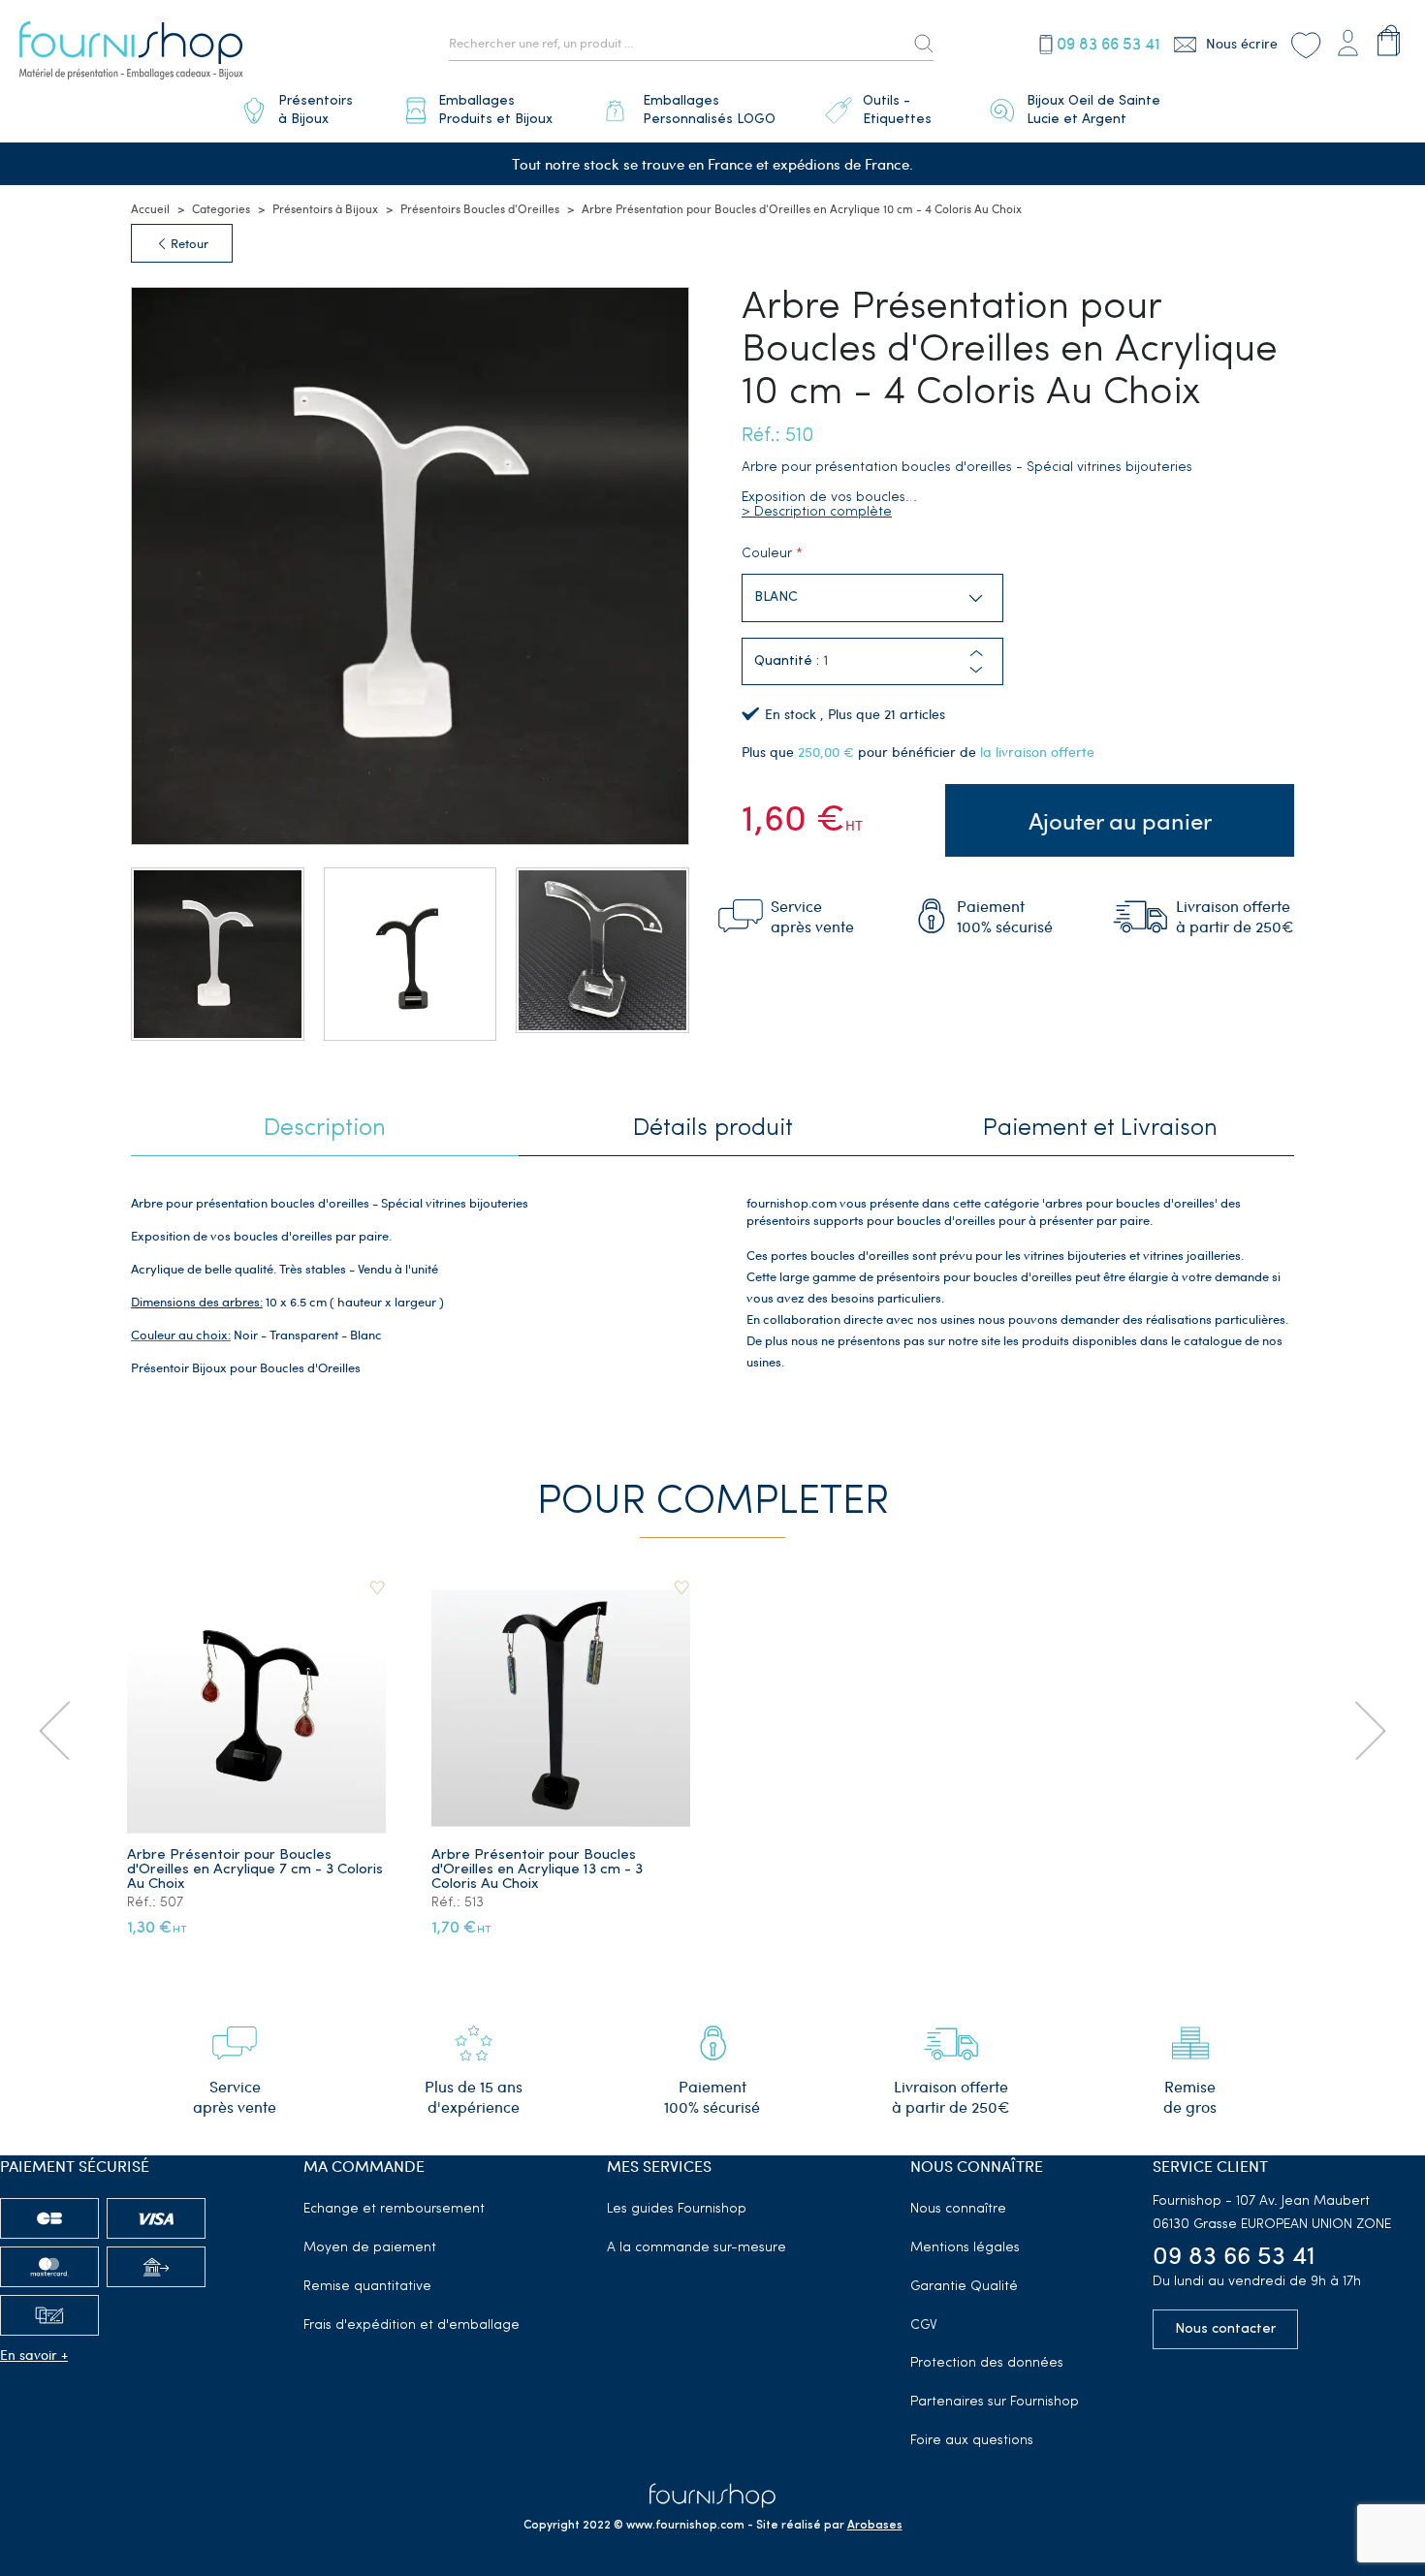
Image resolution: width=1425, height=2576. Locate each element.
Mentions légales (965, 2248)
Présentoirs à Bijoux (325, 208)
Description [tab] (325, 1129)
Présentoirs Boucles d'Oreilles (480, 208)
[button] (976, 670)
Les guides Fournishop (677, 2209)
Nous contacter (1225, 2329)
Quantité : (787, 661)
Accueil (150, 208)
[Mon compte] (1347, 40)
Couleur (767, 554)
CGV (924, 2325)
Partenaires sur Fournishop (995, 2402)
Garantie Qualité (964, 2287)
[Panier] (1389, 40)
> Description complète (817, 512)
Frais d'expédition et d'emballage (412, 2325)
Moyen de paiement (370, 2248)
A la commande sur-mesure (697, 2248)
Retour (188, 243)
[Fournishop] (131, 53)
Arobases (875, 2526)
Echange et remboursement (394, 2209)
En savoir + (34, 2355)
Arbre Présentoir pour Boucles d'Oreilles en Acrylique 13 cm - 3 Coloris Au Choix (537, 1870)
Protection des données (987, 2363)
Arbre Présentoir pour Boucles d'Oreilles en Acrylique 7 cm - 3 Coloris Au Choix (255, 1870)
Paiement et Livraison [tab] (1100, 1129)
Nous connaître (958, 2209)
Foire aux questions (972, 2441)
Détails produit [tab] (713, 1129)
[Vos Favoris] (1305, 43)
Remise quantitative (367, 2287)
